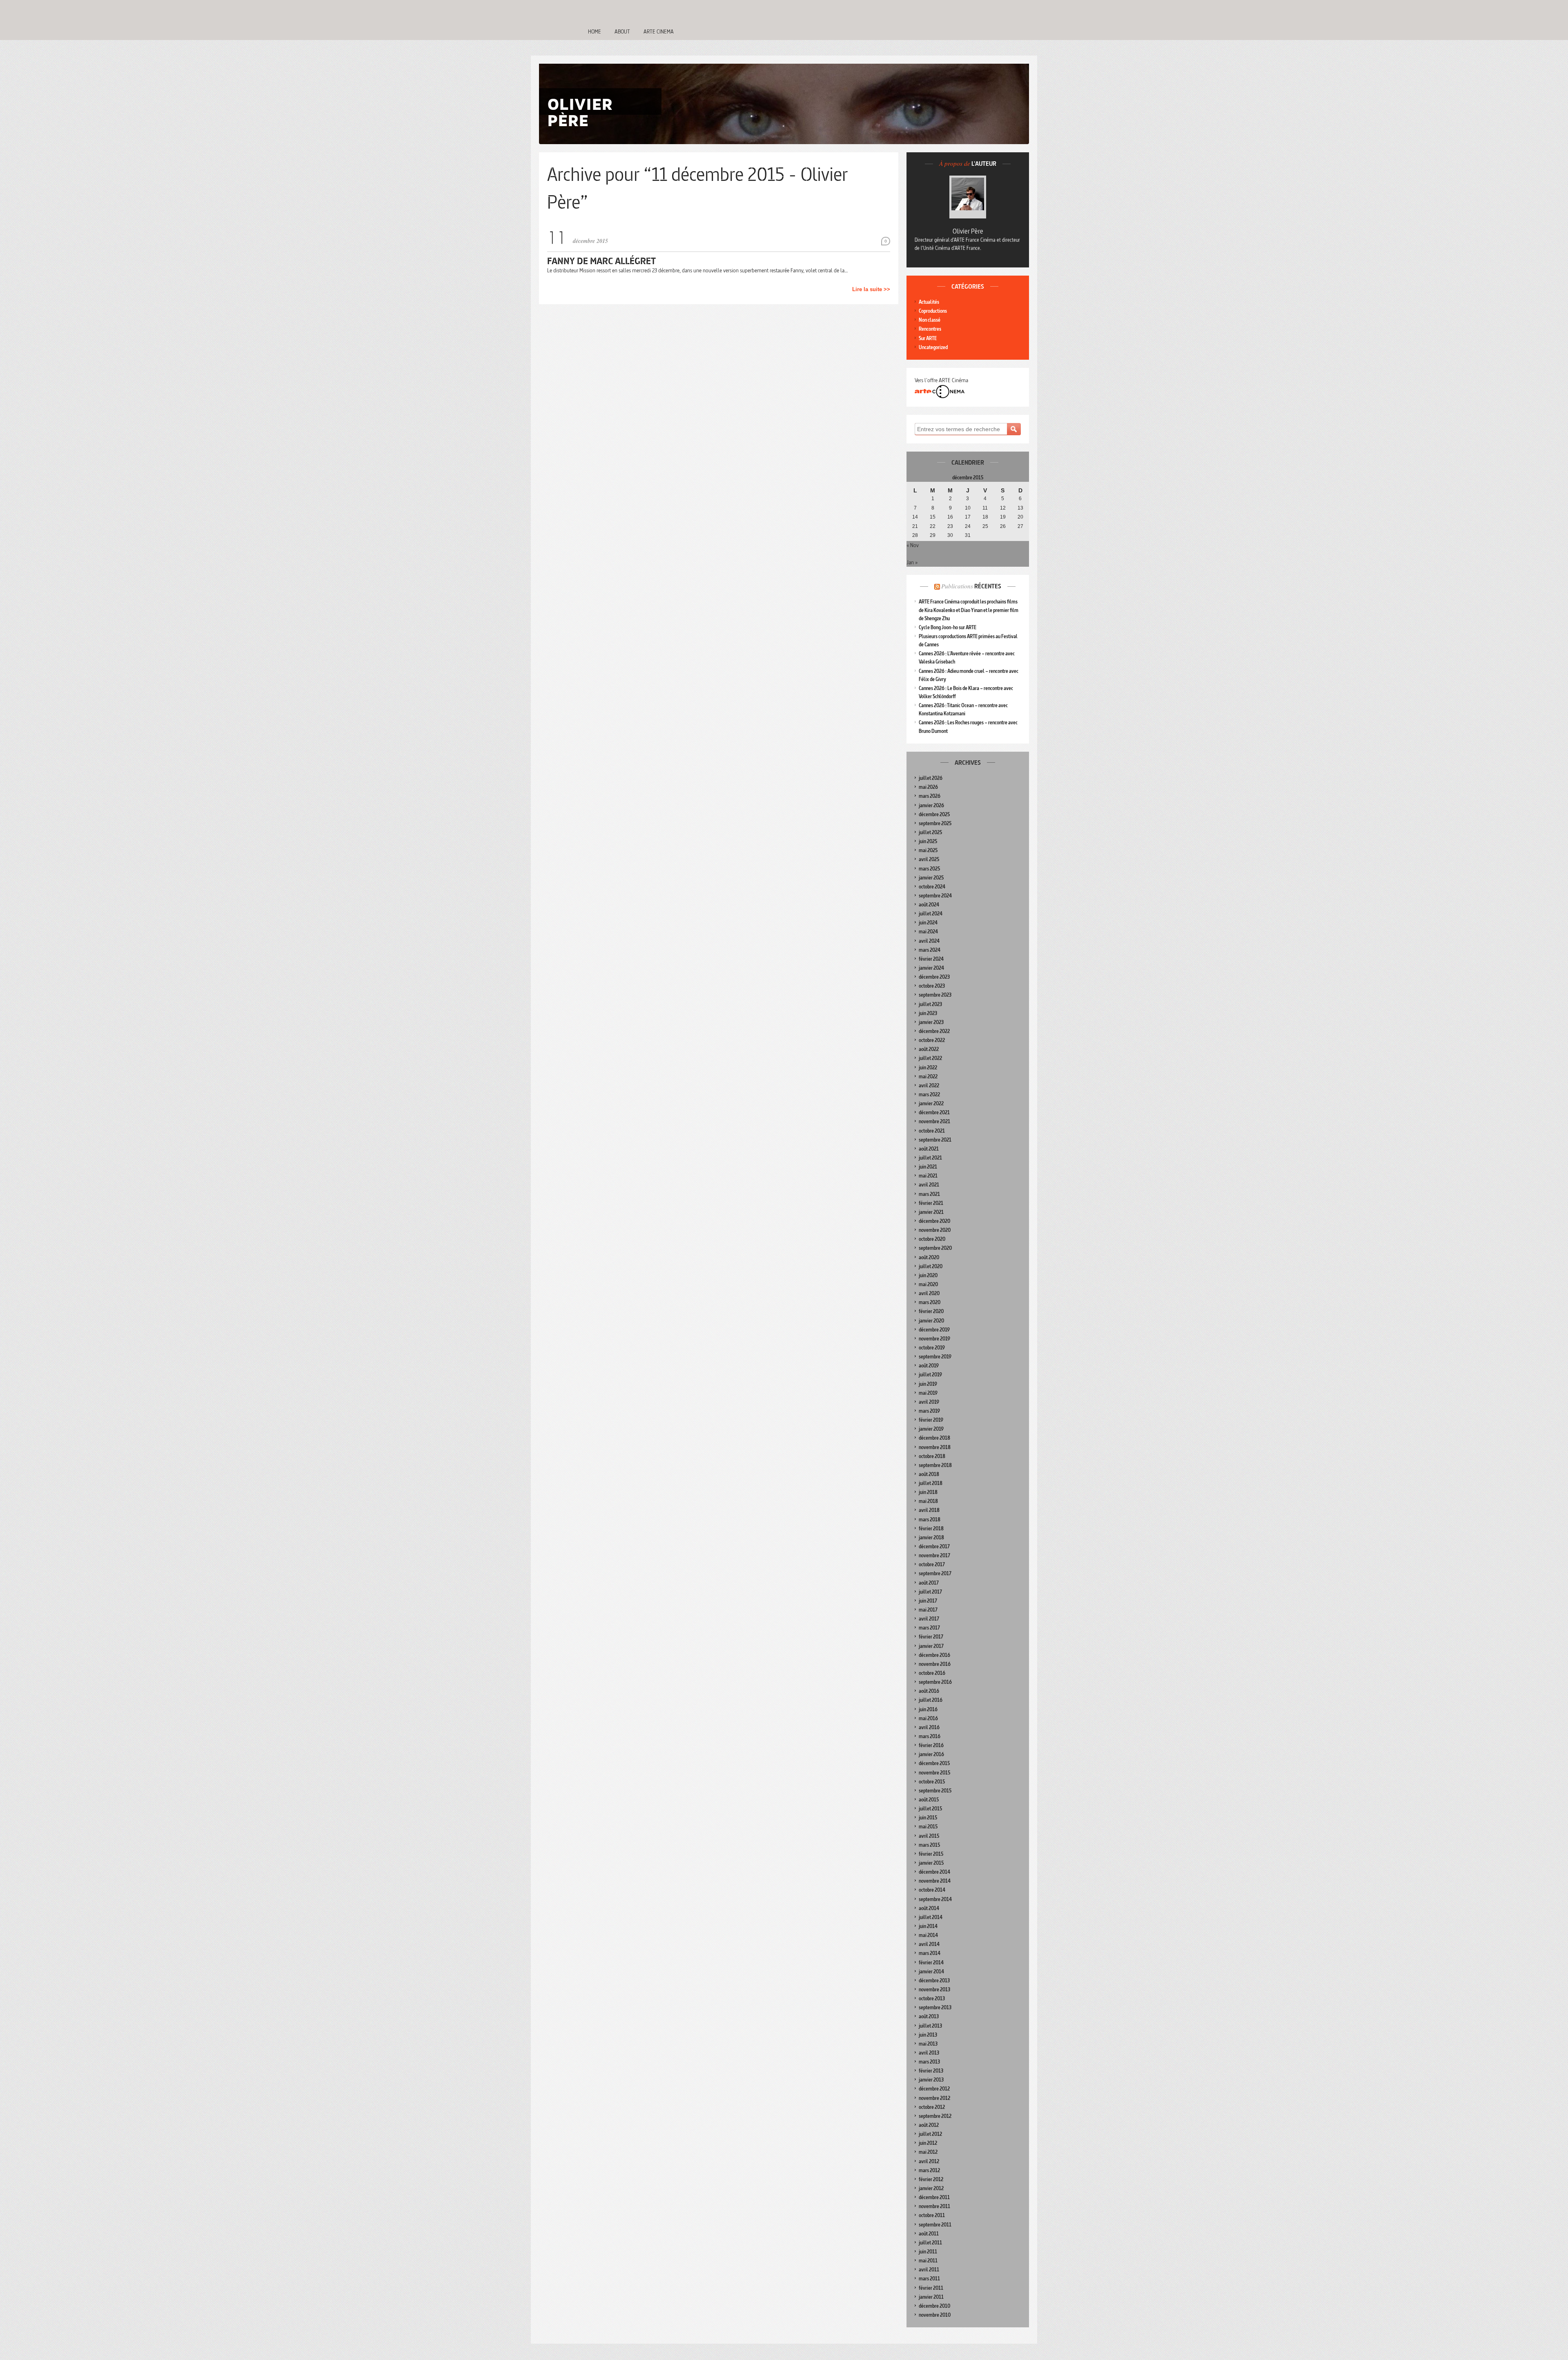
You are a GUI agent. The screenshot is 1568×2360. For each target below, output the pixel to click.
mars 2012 (929, 2170)
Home (595, 31)
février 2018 (931, 1528)
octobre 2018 (932, 1456)
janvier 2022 (931, 1103)
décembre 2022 (934, 1031)
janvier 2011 (931, 2297)
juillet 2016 (931, 1700)
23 (950, 526)
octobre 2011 (932, 2215)
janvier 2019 (931, 1429)
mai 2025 (928, 850)
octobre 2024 (932, 887)
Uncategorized (933, 347)
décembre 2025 (934, 814)
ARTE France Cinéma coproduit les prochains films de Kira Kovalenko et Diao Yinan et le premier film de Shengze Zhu (969, 610)
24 (968, 526)
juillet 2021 (930, 1158)
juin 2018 (928, 1492)
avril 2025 (929, 859)
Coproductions (933, 311)
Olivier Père (968, 231)
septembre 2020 (935, 1248)
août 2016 (929, 1691)
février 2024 (931, 959)
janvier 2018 (931, 1537)
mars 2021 (929, 1194)
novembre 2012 (934, 2098)
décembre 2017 (934, 1546)
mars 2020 (930, 1302)
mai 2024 (928, 932)
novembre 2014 (935, 1881)
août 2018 (929, 1474)
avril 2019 (929, 1402)
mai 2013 (928, 2044)
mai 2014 (928, 1935)
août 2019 (929, 1366)
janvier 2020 (931, 1321)
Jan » (912, 562)
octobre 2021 (932, 1131)
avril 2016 (929, 1727)
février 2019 (931, 1420)
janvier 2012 (931, 2188)
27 (1020, 526)
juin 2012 (928, 2143)
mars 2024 (930, 950)
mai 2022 (928, 1076)
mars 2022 (929, 1094)
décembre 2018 (934, 1438)
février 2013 (931, 2071)
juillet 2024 (931, 914)
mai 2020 (928, 1284)
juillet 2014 (931, 1917)
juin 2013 (928, 2035)
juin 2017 (928, 1601)
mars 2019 (929, 1411)
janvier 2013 (931, 2080)
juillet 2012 (930, 2134)
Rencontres (930, 329)
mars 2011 (929, 2279)
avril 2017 (929, 1619)
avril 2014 (929, 1944)
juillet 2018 (931, 1483)
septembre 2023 (935, 995)
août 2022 (929, 1049)
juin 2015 (928, 1818)
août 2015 (929, 1800)
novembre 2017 (934, 1555)
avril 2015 (929, 1836)
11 (985, 508)
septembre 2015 (935, 1791)
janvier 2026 (931, 805)
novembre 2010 (935, 2315)
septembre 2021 (935, 1140)
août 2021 (929, 1149)
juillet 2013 (930, 2026)
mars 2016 (930, 1736)
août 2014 (929, 1908)
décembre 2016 (934, 1655)
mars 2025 (929, 869)
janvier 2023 (931, 1022)
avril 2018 (929, 1510)
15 (933, 517)
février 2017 (931, 1637)
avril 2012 (929, 2161)
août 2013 (929, 2016)
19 (1003, 517)
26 (1003, 526)
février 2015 (931, 1854)
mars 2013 (929, 2062)
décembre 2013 (934, 1980)
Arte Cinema (659, 31)
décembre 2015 (934, 1763)
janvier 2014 (931, 1971)
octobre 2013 (932, 1998)
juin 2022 (928, 1068)
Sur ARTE (928, 338)
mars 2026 (930, 796)
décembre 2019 (934, 1330)
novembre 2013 (934, 1989)
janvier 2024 (931, 968)
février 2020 (931, 1311)
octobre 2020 (932, 1239)
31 (968, 535)
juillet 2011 (930, 2243)
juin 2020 (928, 1275)
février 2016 (931, 1745)
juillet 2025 (930, 832)
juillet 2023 (930, 1004)
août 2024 (929, 905)
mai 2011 (928, 2261)
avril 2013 (929, 2053)
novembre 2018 (935, 1447)
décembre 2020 (934, 1221)
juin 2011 (928, 2252)
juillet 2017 (930, 1592)
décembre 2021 (934, 1112)
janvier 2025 (931, 878)
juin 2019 (928, 1384)
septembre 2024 (935, 896)
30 (950, 535)
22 (933, 526)
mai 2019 (928, 1393)
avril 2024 (929, 941)
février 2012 (931, 2179)
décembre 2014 (934, 1872)
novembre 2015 (934, 1773)
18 (985, 517)
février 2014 (931, 1963)
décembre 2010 (934, 2306)
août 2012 (929, 2125)
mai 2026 (928, 787)
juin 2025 (928, 841)
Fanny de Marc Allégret (601, 261)
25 (985, 526)
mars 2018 (930, 1520)
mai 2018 (928, 1501)
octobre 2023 (932, 986)
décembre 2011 (934, 2197)
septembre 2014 (935, 1899)
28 (915, 535)
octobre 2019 (932, 1348)
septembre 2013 (935, 2007)
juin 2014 (928, 1926)
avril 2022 (929, 1085)
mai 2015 (928, 1827)
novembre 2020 (935, 1230)
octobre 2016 (932, 1673)
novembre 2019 (934, 1339)
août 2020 (929, 1257)
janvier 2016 (931, 1754)
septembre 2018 (935, 1465)
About (622, 31)
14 (915, 517)
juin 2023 (928, 1013)
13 (1020, 508)
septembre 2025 (935, 823)
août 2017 (929, 1583)
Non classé (930, 320)
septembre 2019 (935, 1357)
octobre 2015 (932, 1782)
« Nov (913, 545)
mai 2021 (928, 1176)
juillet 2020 (931, 1266)
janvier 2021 (931, 1212)
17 (968, 517)
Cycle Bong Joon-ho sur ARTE (948, 627)
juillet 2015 (930, 1809)
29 (933, 535)
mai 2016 (928, 1718)
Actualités (929, 302)
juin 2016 (928, 1709)
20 (1020, 517)
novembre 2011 (934, 2206)
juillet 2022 (930, 1058)
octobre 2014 (932, 1890)
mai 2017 (928, 1610)
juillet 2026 (931, 778)
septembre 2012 (935, 2116)
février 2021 (931, 1203)
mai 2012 (928, 2152)
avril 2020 (929, 1293)
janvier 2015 (931, 1863)
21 (915, 526)
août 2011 (929, 2234)
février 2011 (931, 2288)
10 (968, 508)
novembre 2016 (935, 1664)
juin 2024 (928, 923)
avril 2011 (929, 2270)
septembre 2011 (935, 2225)
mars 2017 (929, 1628)
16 (950, 517)
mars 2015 (929, 1845)
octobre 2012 (932, 2107)
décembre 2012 (934, 2089)
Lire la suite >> (871, 289)
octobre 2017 (932, 1564)
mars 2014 (930, 1953)
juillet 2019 (930, 1375)
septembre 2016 (935, 1682)
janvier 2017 (931, 1646)
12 (1003, 508)
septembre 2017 (935, 1573)
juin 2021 (928, 1167)
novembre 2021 (934, 1121)
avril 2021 (929, 1185)
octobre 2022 (932, 1040)
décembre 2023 (934, 977)
